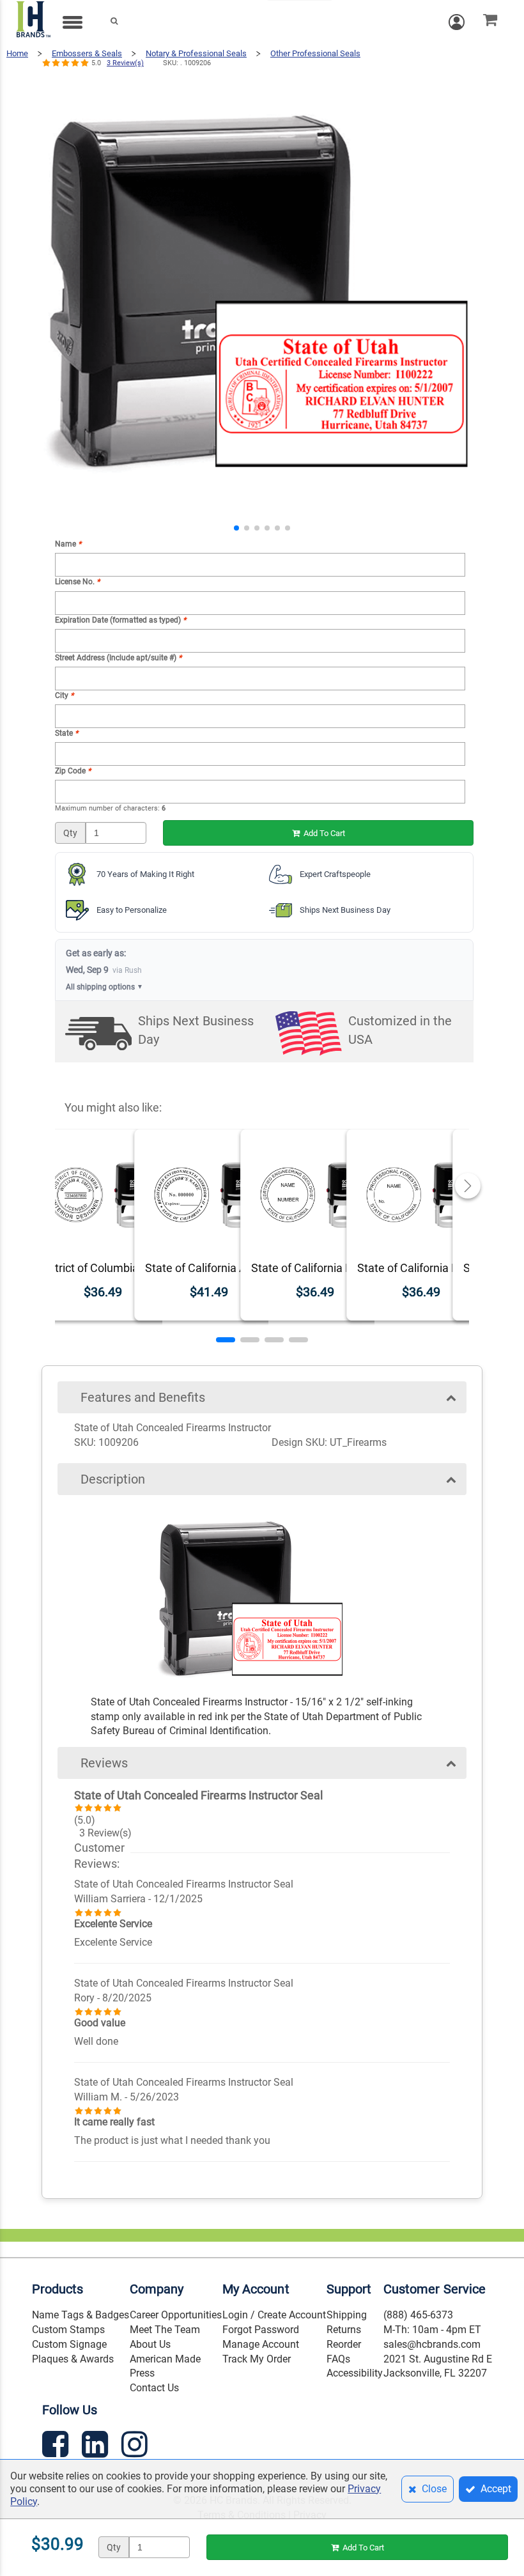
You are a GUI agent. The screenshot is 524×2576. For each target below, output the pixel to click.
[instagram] (136, 2447)
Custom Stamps (68, 2330)
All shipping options (104, 987)
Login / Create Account (274, 2315)
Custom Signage (69, 2344)
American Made (165, 2359)
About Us (150, 2344)
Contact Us (154, 2388)
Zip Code (73, 771)
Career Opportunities (176, 2315)
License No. (77, 582)
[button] (236, 528)
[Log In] (463, 22)
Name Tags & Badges (81, 2315)
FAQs (338, 2359)
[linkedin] (96, 2447)
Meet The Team (165, 2330)
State (66, 733)
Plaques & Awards (73, 2359)
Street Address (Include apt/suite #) (118, 658)
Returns (344, 2330)
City (64, 695)
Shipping (347, 2315)
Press (142, 2373)
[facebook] (57, 2447)
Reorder (344, 2344)
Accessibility (355, 2373)
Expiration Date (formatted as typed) (120, 620)
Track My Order (257, 2359)
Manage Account (261, 2344)
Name (68, 544)
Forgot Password (261, 2330)
